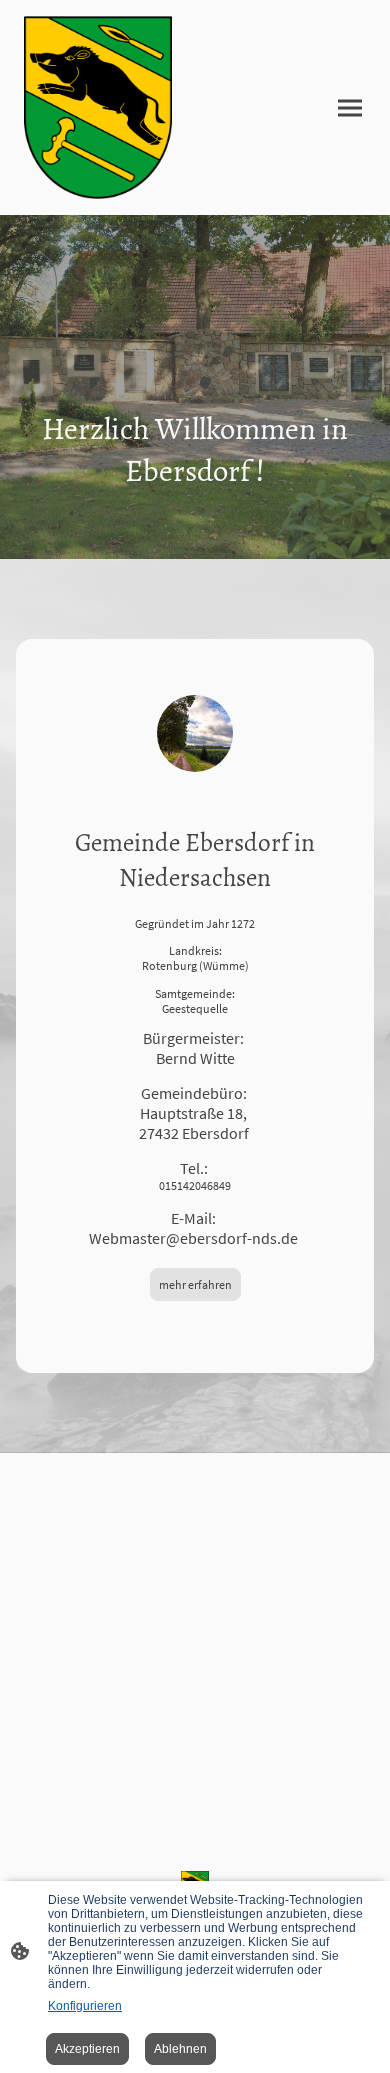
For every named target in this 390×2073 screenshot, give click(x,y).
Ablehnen (180, 2049)
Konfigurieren (85, 2006)
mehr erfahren (195, 1284)
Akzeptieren (87, 2049)
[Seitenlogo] (98, 107)
